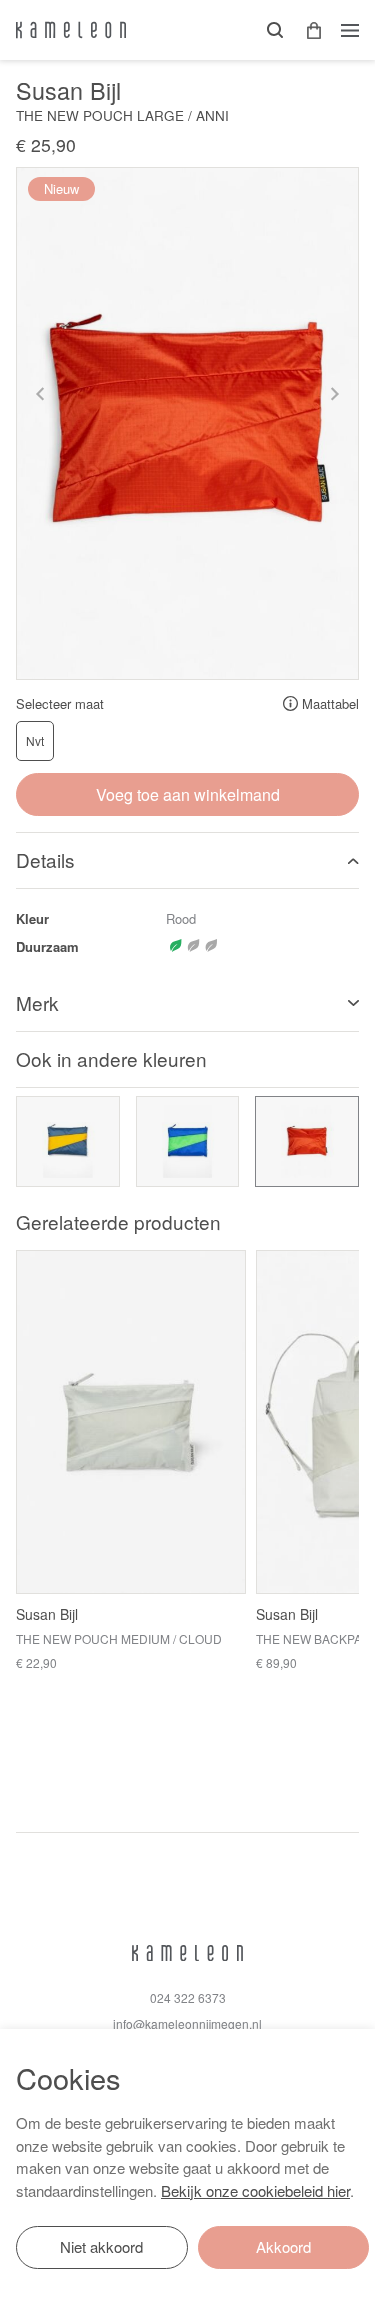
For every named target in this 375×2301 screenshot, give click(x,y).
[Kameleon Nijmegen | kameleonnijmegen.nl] (71, 30)
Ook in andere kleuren (111, 1058)
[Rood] (307, 1141)
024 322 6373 (188, 1997)
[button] (307, 30)
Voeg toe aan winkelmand (188, 794)
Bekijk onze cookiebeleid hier (255, 2190)
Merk (37, 1002)
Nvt (35, 740)
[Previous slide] (41, 394)
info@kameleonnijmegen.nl (187, 2023)
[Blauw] (68, 1141)
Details (45, 859)
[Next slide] (334, 394)
